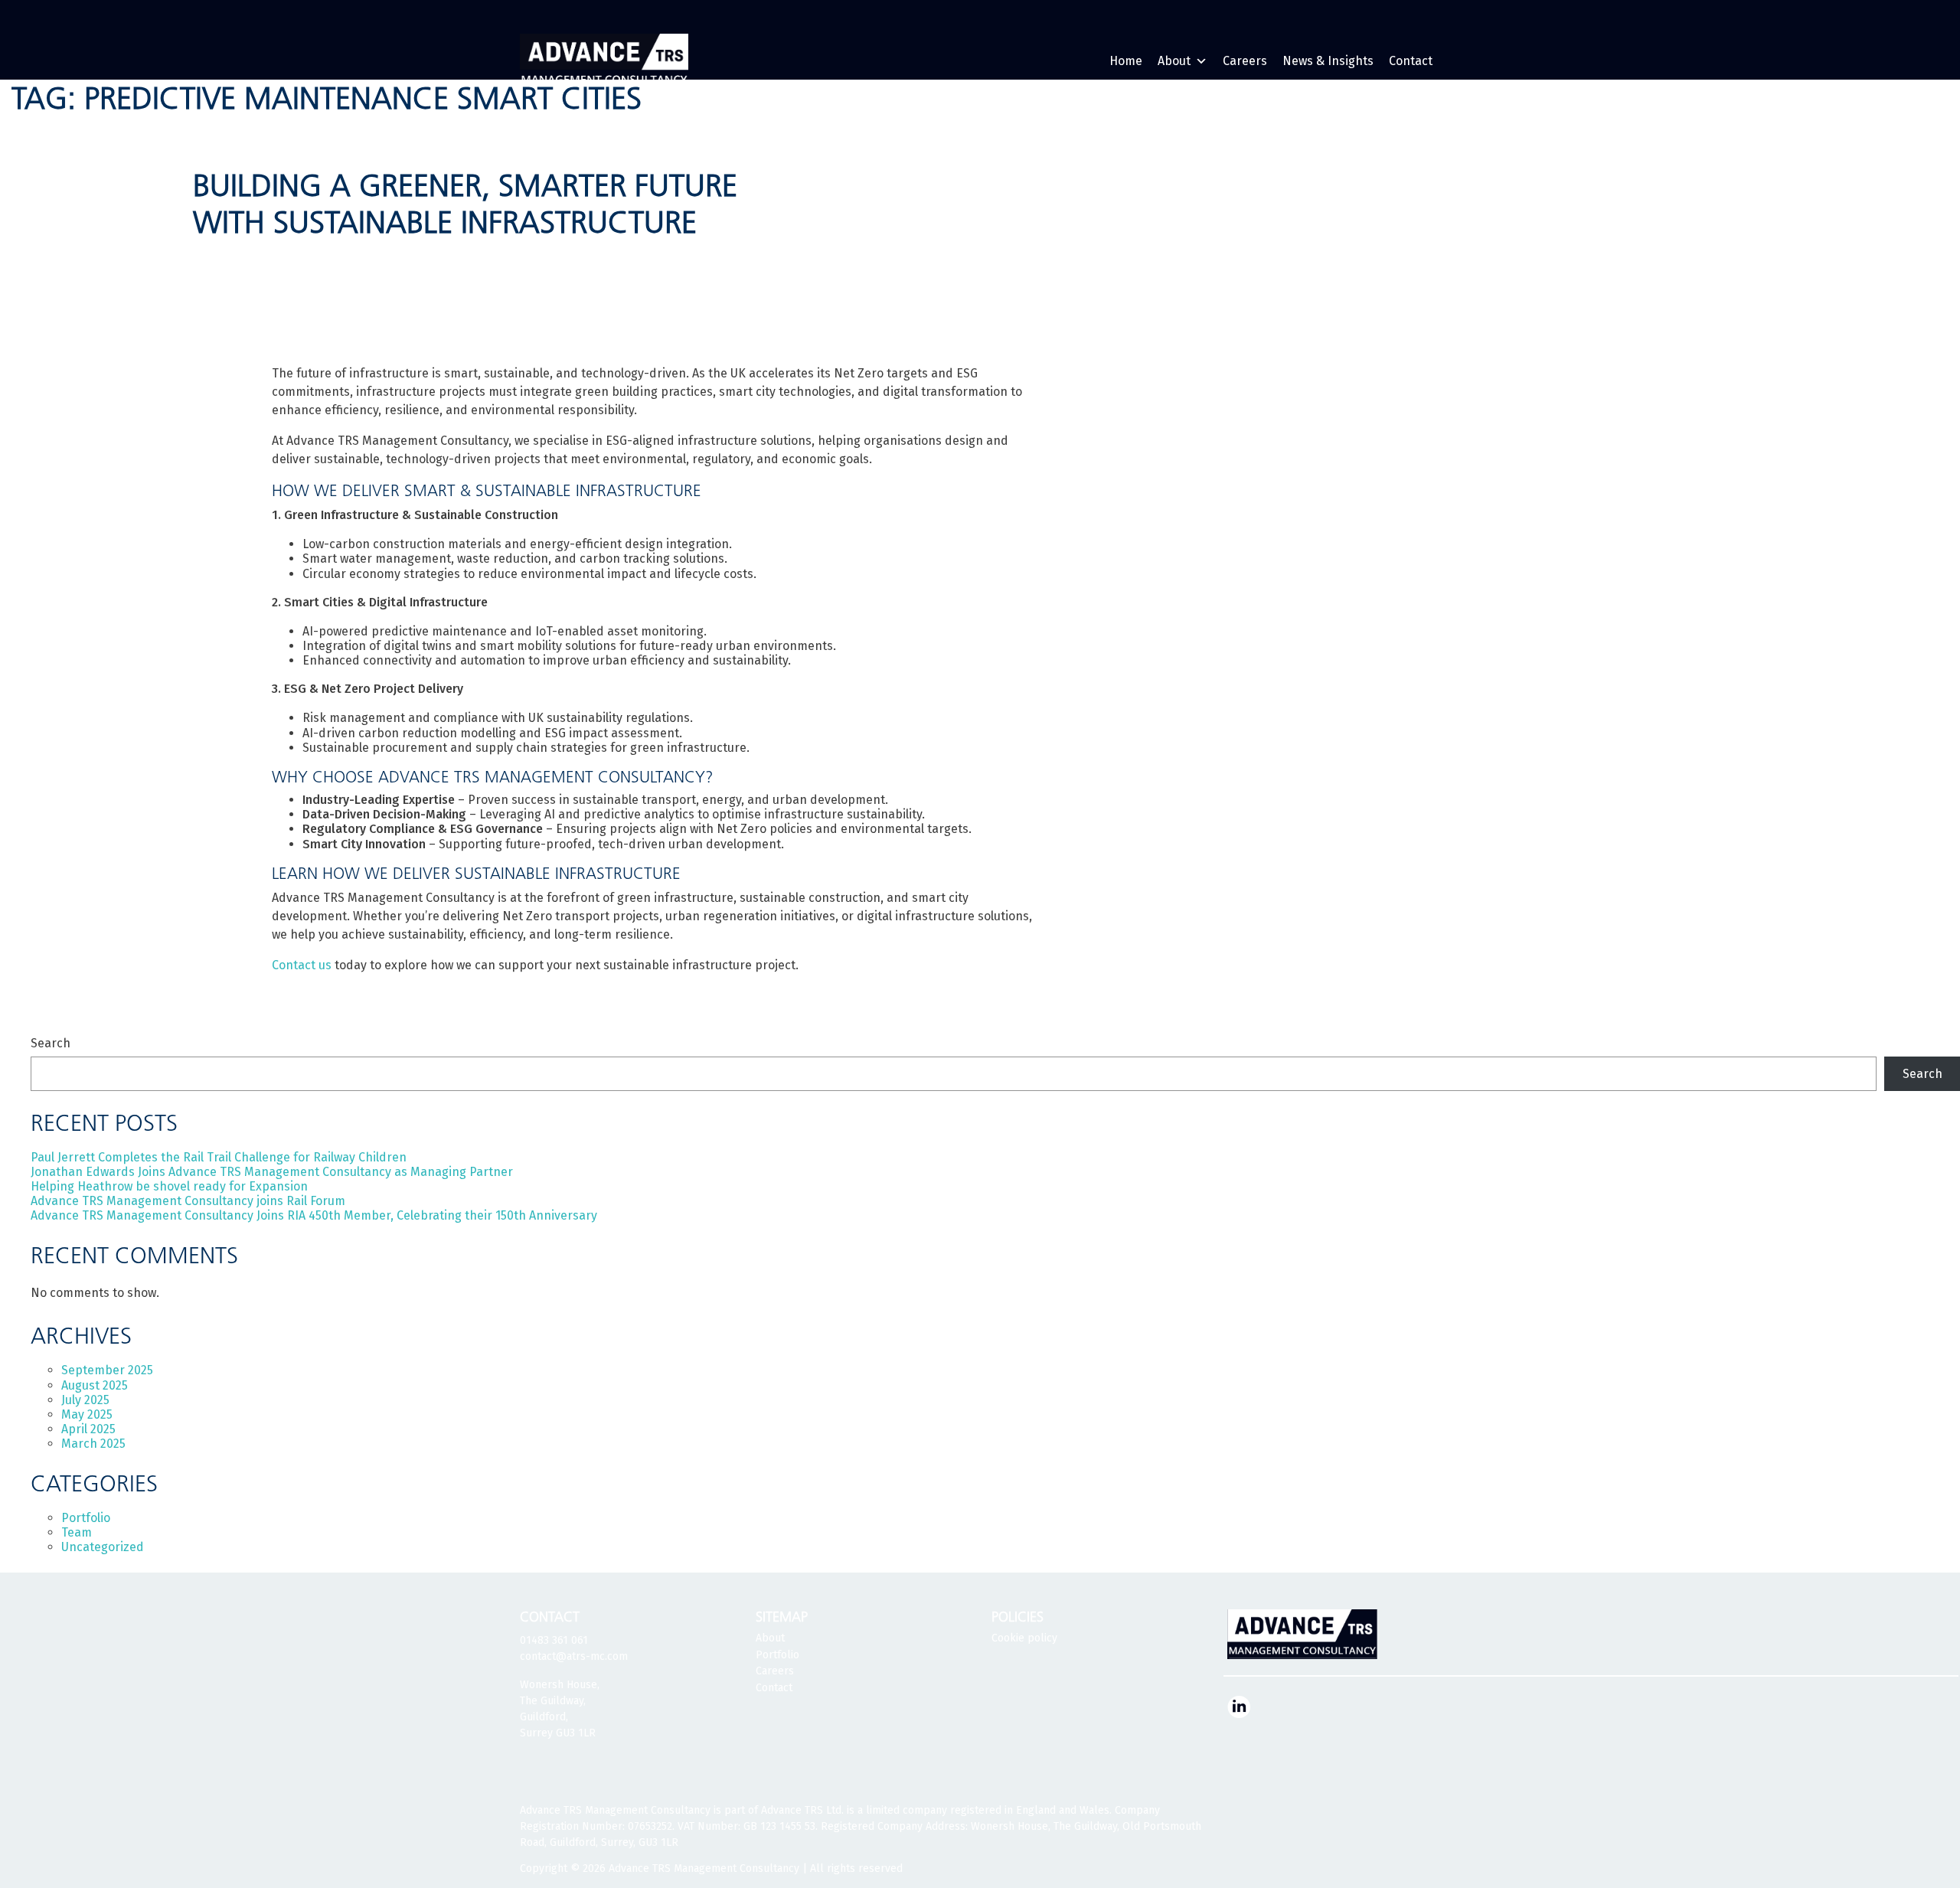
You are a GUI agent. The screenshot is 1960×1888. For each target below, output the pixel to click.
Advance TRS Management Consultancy (704, 1868)
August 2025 (95, 1385)
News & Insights (1328, 61)
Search (51, 1043)
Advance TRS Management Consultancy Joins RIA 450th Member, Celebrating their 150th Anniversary (314, 1215)
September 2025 (107, 1370)
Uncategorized (103, 1547)
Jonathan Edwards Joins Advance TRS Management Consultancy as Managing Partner (272, 1172)
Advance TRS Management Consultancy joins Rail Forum (188, 1201)
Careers (1245, 61)
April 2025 (88, 1429)
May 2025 (87, 1414)
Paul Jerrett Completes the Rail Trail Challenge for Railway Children (219, 1157)
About (1174, 61)
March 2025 (93, 1444)
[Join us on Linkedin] (1239, 1706)
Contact (1411, 61)
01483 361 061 (554, 1640)
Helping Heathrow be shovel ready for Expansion (169, 1186)
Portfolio (86, 1518)
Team (77, 1532)
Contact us (302, 965)
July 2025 (85, 1400)
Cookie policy (1024, 1638)
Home (1126, 61)
